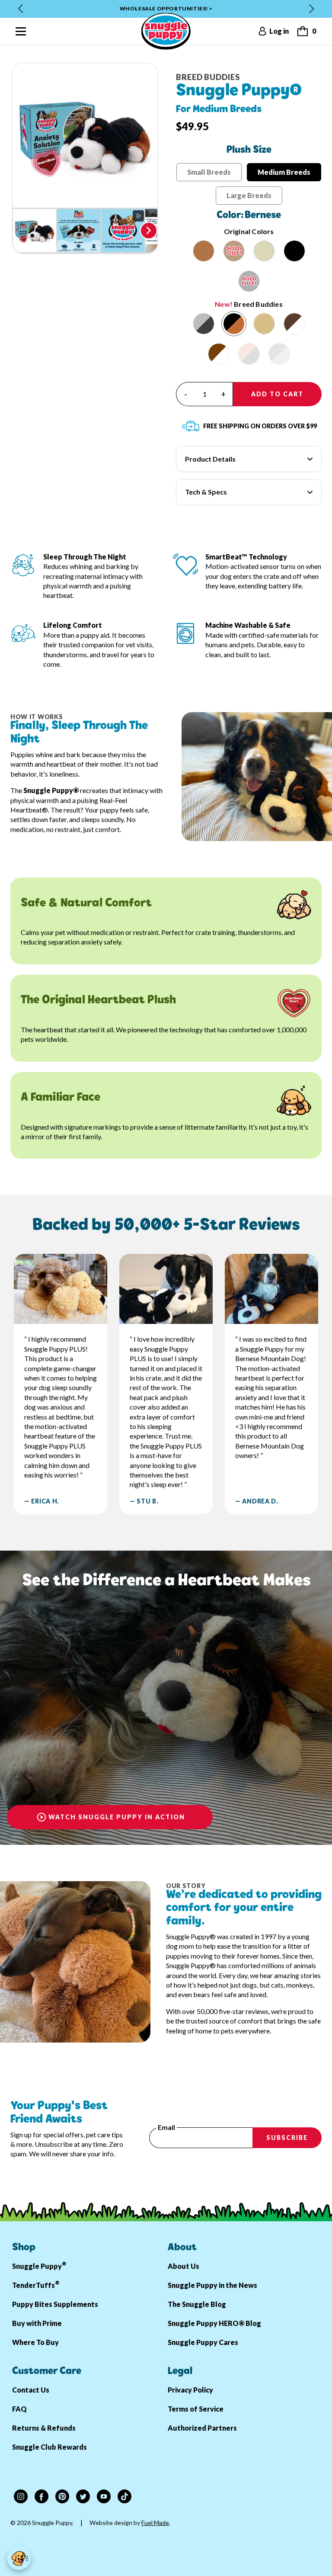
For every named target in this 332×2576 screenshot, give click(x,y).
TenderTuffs (36, 2284)
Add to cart (277, 394)
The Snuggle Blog (197, 2304)
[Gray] (249, 281)
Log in (279, 31)
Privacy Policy (190, 2390)
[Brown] (234, 251)
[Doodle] (264, 324)
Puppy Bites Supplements (55, 2304)
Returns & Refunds (44, 2428)
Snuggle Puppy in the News (212, 2285)
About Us (184, 2266)
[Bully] (294, 324)
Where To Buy (35, 2342)
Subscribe (287, 2138)
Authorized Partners (202, 2428)
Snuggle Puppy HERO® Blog (214, 2323)
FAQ (19, 2409)
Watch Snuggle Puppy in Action (117, 1817)
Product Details (210, 459)
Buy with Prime (37, 2323)
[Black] (294, 251)
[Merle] (204, 324)
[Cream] (264, 251)
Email (166, 2127)
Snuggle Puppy (39, 2265)
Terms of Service (196, 2409)
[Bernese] (234, 324)
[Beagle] (219, 354)
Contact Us (31, 2390)
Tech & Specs (206, 492)
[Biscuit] (204, 251)
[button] (35, 231)
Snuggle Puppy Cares (203, 2342)
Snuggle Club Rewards (49, 2447)
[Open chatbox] (19, 2558)
